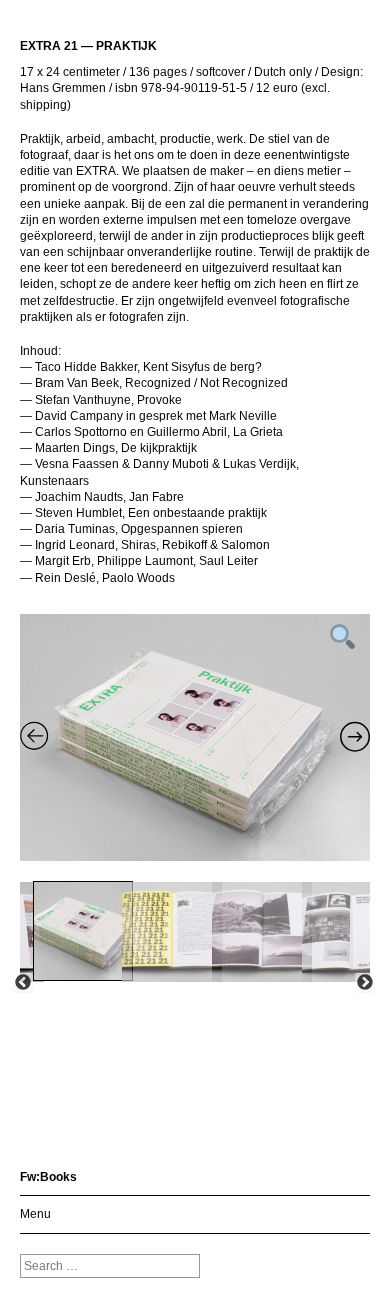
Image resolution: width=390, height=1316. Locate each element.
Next (365, 983)
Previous (23, 983)
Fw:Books (48, 1177)
